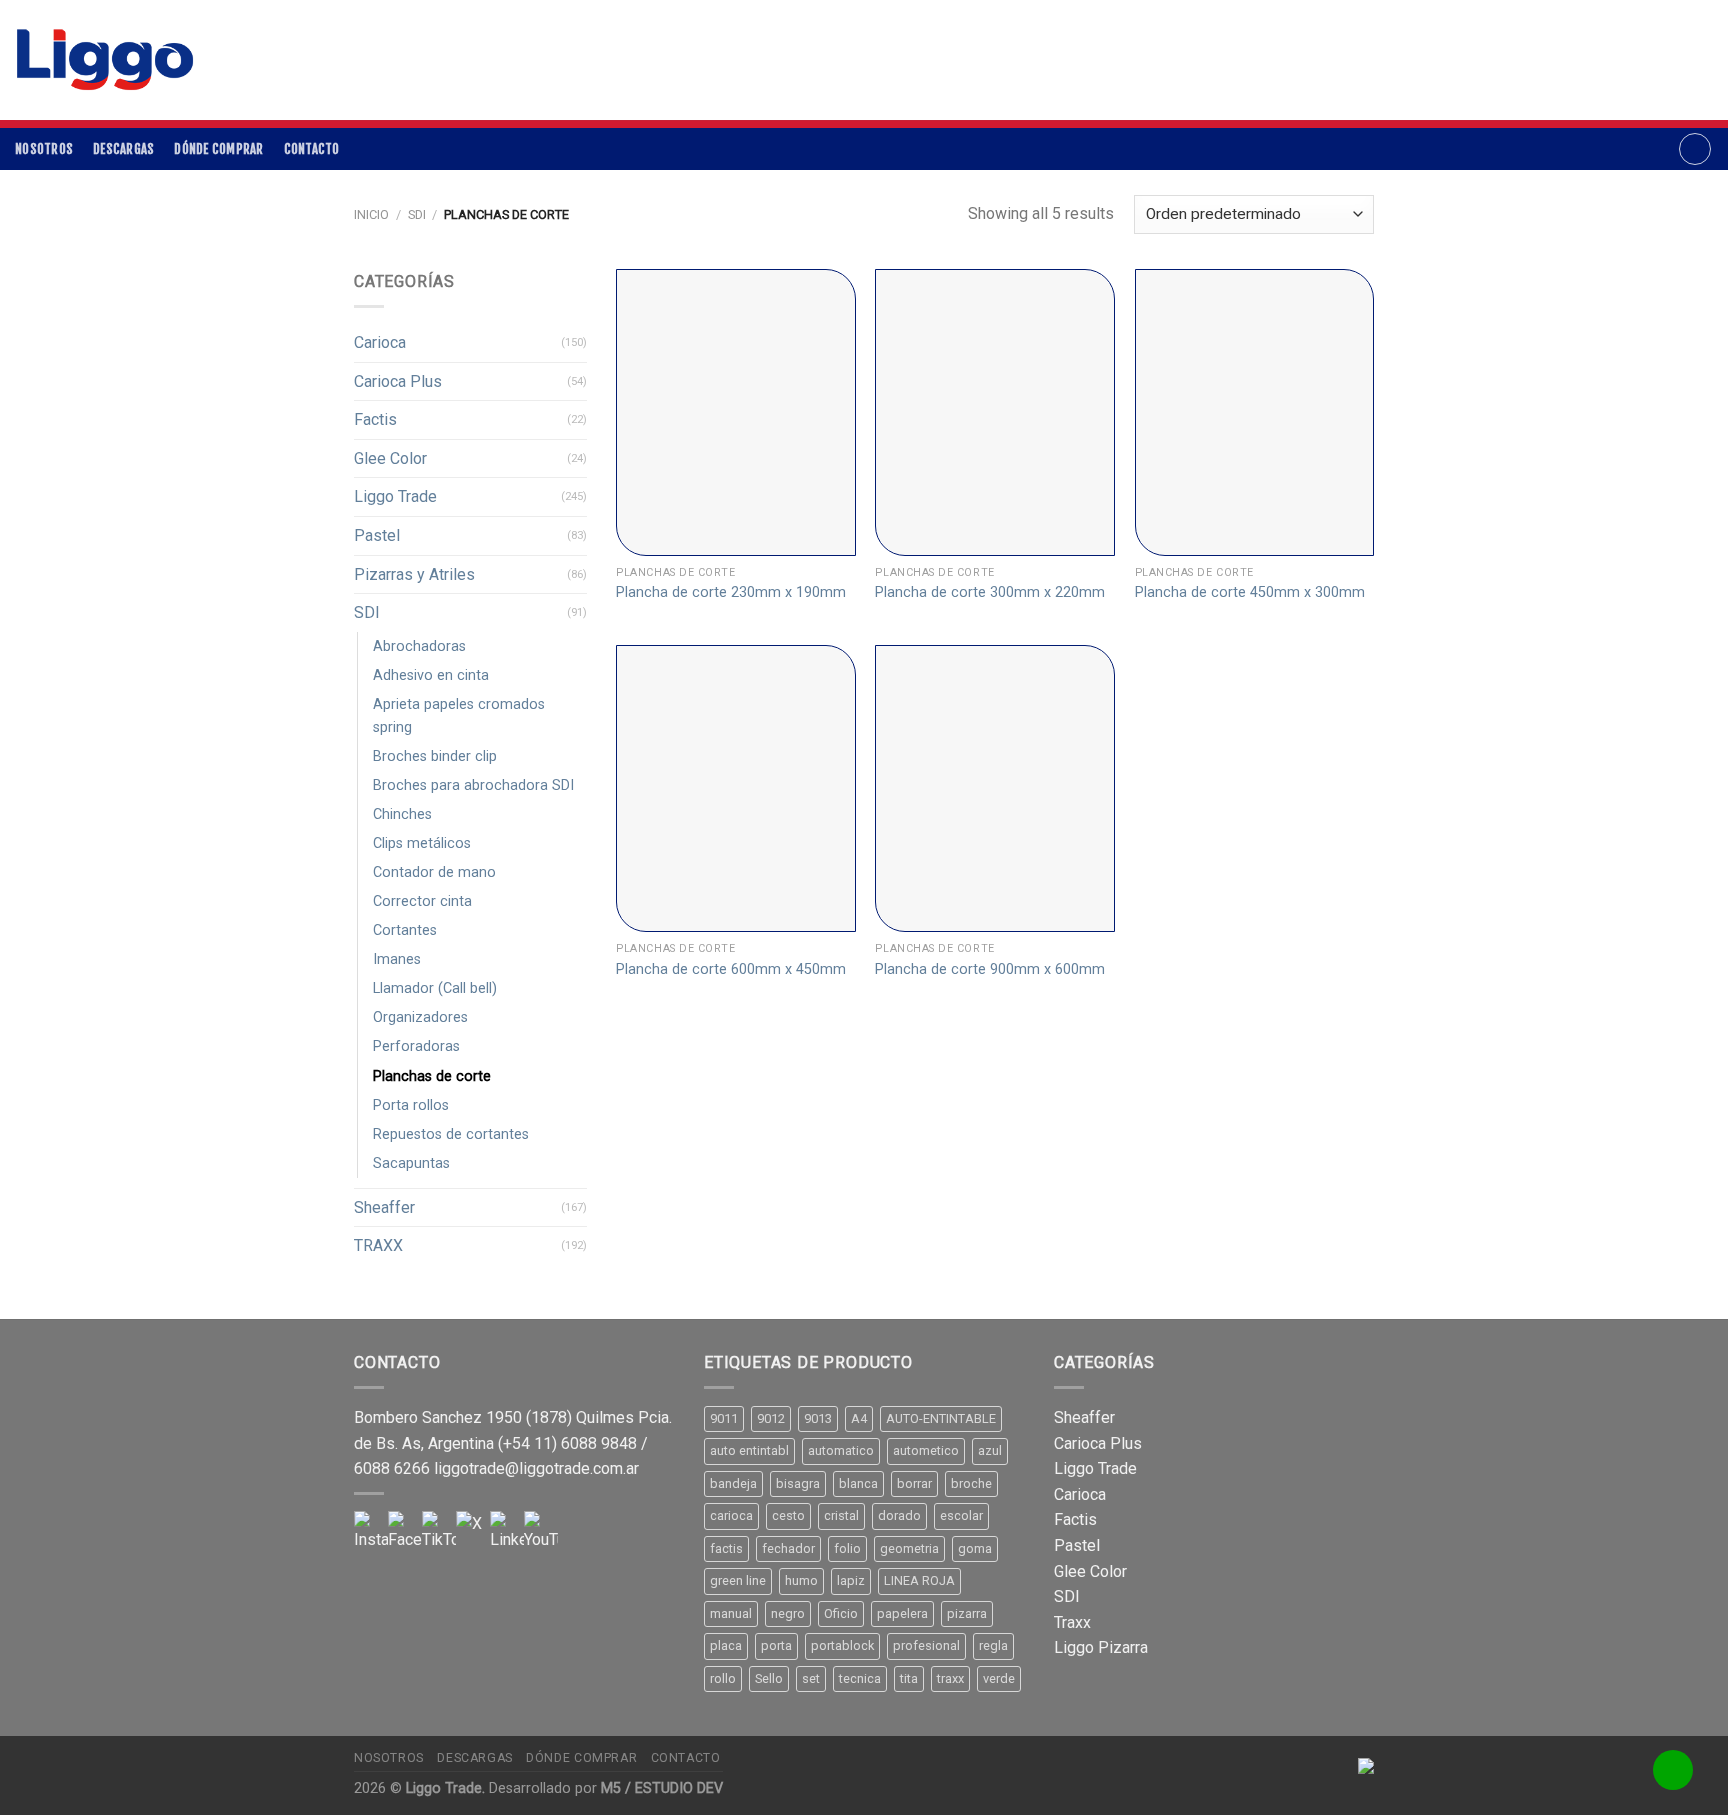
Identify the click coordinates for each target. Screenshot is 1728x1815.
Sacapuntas (411, 1163)
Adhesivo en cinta (431, 675)
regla (993, 1645)
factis (726, 1548)
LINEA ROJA (919, 1580)
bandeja (733, 1483)
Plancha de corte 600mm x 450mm (731, 969)
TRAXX (378, 1245)
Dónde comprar (218, 149)
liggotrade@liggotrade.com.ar (536, 1468)
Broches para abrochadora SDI (473, 785)
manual (731, 1613)
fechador (788, 1548)
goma (975, 1548)
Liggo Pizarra (1101, 1647)
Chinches (402, 814)
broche (971, 1483)
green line (738, 1580)
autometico (926, 1450)
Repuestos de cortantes (451, 1134)
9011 (724, 1418)
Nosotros (44, 149)
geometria (909, 1548)
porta (776, 1645)
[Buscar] (1695, 149)
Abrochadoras (419, 646)
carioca (731, 1515)
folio (847, 1548)
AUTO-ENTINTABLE (941, 1418)
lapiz (851, 1580)
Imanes (397, 959)
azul (990, 1450)
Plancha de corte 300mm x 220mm (990, 592)
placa (726, 1645)
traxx (950, 1678)
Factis (375, 419)
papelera (902, 1613)
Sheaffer (384, 1207)
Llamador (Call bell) (435, 988)
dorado (899, 1515)
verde (999, 1678)
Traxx (1072, 1622)
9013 (818, 1418)
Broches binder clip (435, 756)
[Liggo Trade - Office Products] (105, 60)
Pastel (377, 535)
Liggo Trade (395, 496)
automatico (841, 1450)
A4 (859, 1418)
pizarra (967, 1613)
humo (801, 1580)
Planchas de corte (432, 1076)
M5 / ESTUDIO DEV (662, 1788)
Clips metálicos (422, 843)
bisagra (798, 1483)
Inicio (371, 214)
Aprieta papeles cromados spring (459, 716)
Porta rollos (411, 1105)
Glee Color (390, 458)
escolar (961, 1515)
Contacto (312, 149)
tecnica (860, 1678)
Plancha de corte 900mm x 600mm (990, 969)
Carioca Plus (398, 381)
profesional (926, 1645)
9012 (771, 1418)
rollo (723, 1678)
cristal (841, 1515)
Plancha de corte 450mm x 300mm (1250, 592)
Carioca (380, 342)
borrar (914, 1483)
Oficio (841, 1613)
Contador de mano (434, 872)
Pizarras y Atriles (414, 574)
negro (788, 1613)
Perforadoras (416, 1046)
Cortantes (405, 930)
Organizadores (420, 1017)
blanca (858, 1483)
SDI (417, 214)
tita (909, 1678)
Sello (769, 1678)
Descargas (123, 149)
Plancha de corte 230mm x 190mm (731, 592)
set (811, 1678)
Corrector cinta (422, 901)
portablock (842, 1645)
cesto (788, 1515)
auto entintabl (749, 1450)
